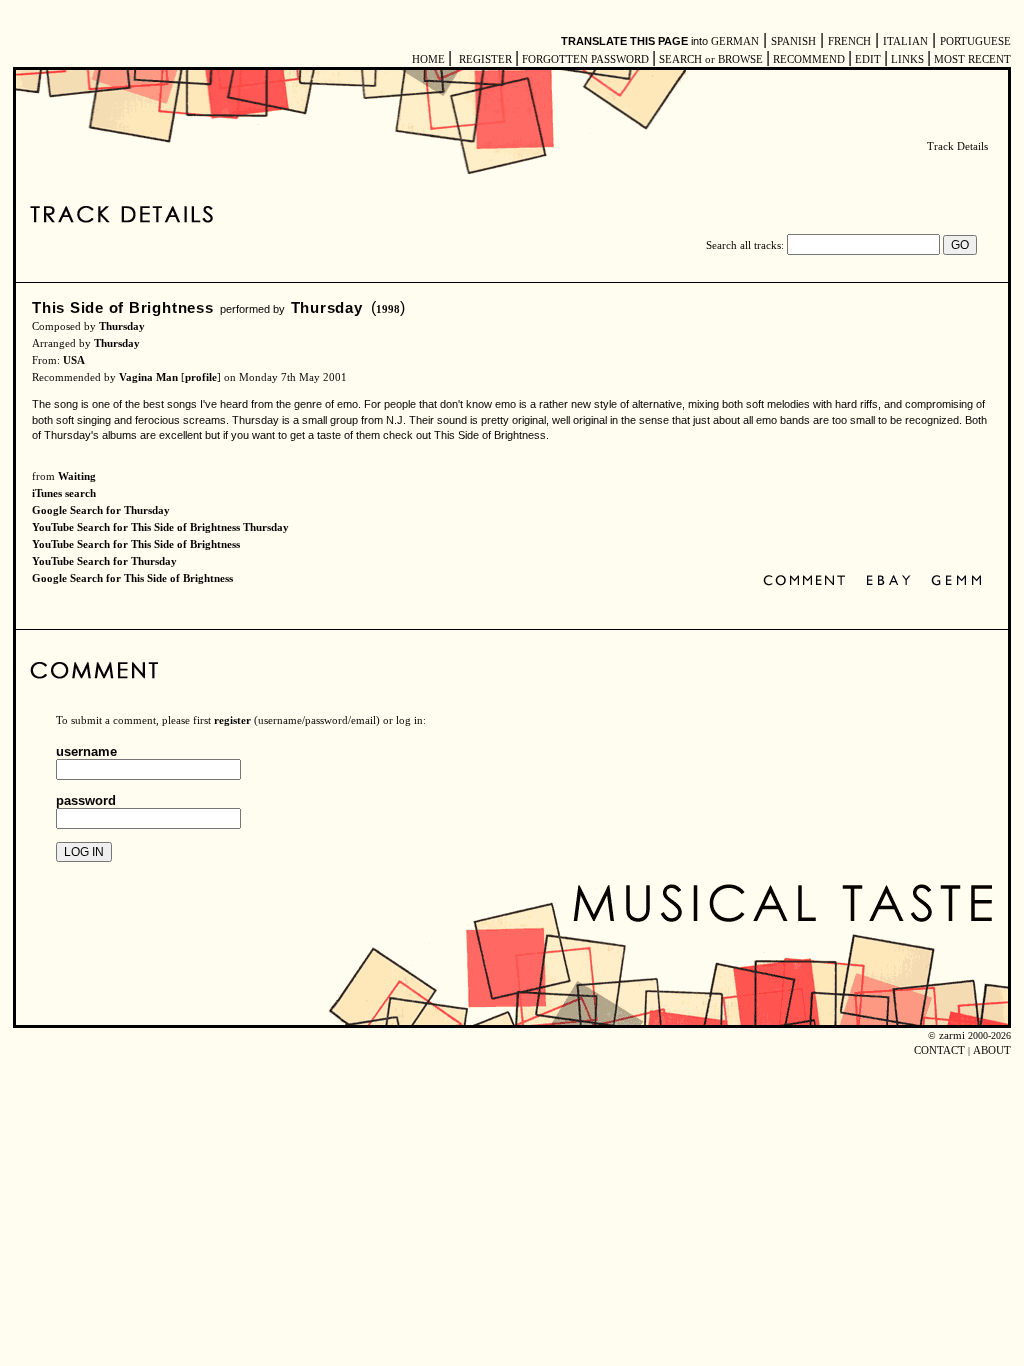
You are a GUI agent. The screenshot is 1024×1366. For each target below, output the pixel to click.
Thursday (327, 307)
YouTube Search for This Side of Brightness (136, 544)
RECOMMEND (809, 59)
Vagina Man (148, 377)
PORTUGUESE (975, 41)
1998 (388, 309)
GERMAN (735, 41)
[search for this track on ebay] (888, 581)
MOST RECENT (971, 59)
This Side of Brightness (123, 307)
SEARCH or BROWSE (711, 59)
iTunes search (64, 493)
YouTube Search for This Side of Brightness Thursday (160, 527)
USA (74, 360)
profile (201, 377)
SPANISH (793, 41)
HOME (428, 59)
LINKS (907, 59)
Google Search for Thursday (101, 510)
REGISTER (485, 59)
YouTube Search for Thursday (104, 561)
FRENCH (849, 41)
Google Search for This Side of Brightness (132, 578)
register (232, 720)
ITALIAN (905, 41)
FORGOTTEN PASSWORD (585, 59)
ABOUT (992, 1050)
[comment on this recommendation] (808, 581)
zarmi (952, 1035)
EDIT (868, 59)
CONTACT (939, 1050)
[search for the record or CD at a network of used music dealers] (957, 581)
